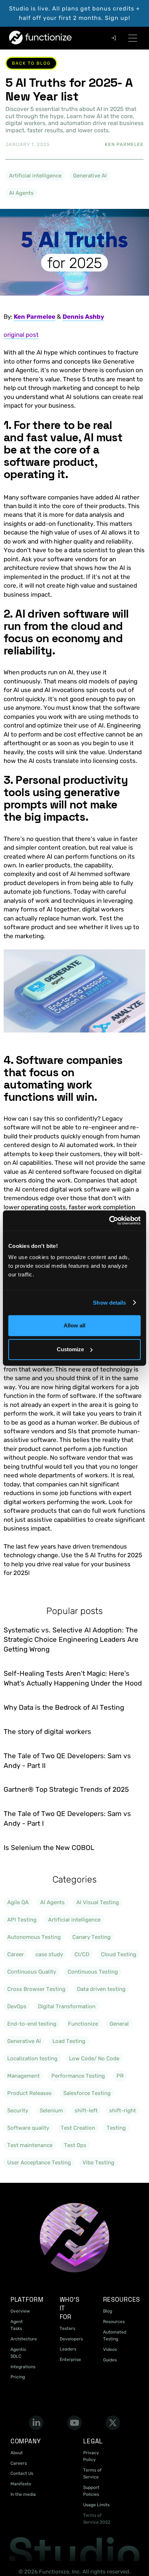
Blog (108, 2311)
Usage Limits (96, 2505)
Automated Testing (115, 2335)
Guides (110, 2360)
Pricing (18, 2377)
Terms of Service (92, 2474)
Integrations (23, 2367)
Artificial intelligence (35, 176)
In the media (23, 2494)
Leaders (68, 2349)
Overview (20, 2311)
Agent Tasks (17, 2325)
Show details (109, 1303)
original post (21, 335)
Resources (114, 2322)
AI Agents (21, 193)
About (17, 2453)
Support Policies (91, 2491)
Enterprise (70, 2360)
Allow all (74, 1325)
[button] (133, 38)
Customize (70, 1349)
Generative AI (90, 176)
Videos (110, 2349)
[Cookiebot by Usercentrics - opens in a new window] (109, 1220)
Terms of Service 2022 (97, 2519)
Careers (19, 2463)
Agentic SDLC (18, 2353)
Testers (67, 2328)
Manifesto (21, 2484)
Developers (71, 2339)
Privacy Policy (91, 2456)
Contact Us (22, 2473)
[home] (24, 38)
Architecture (24, 2339)
